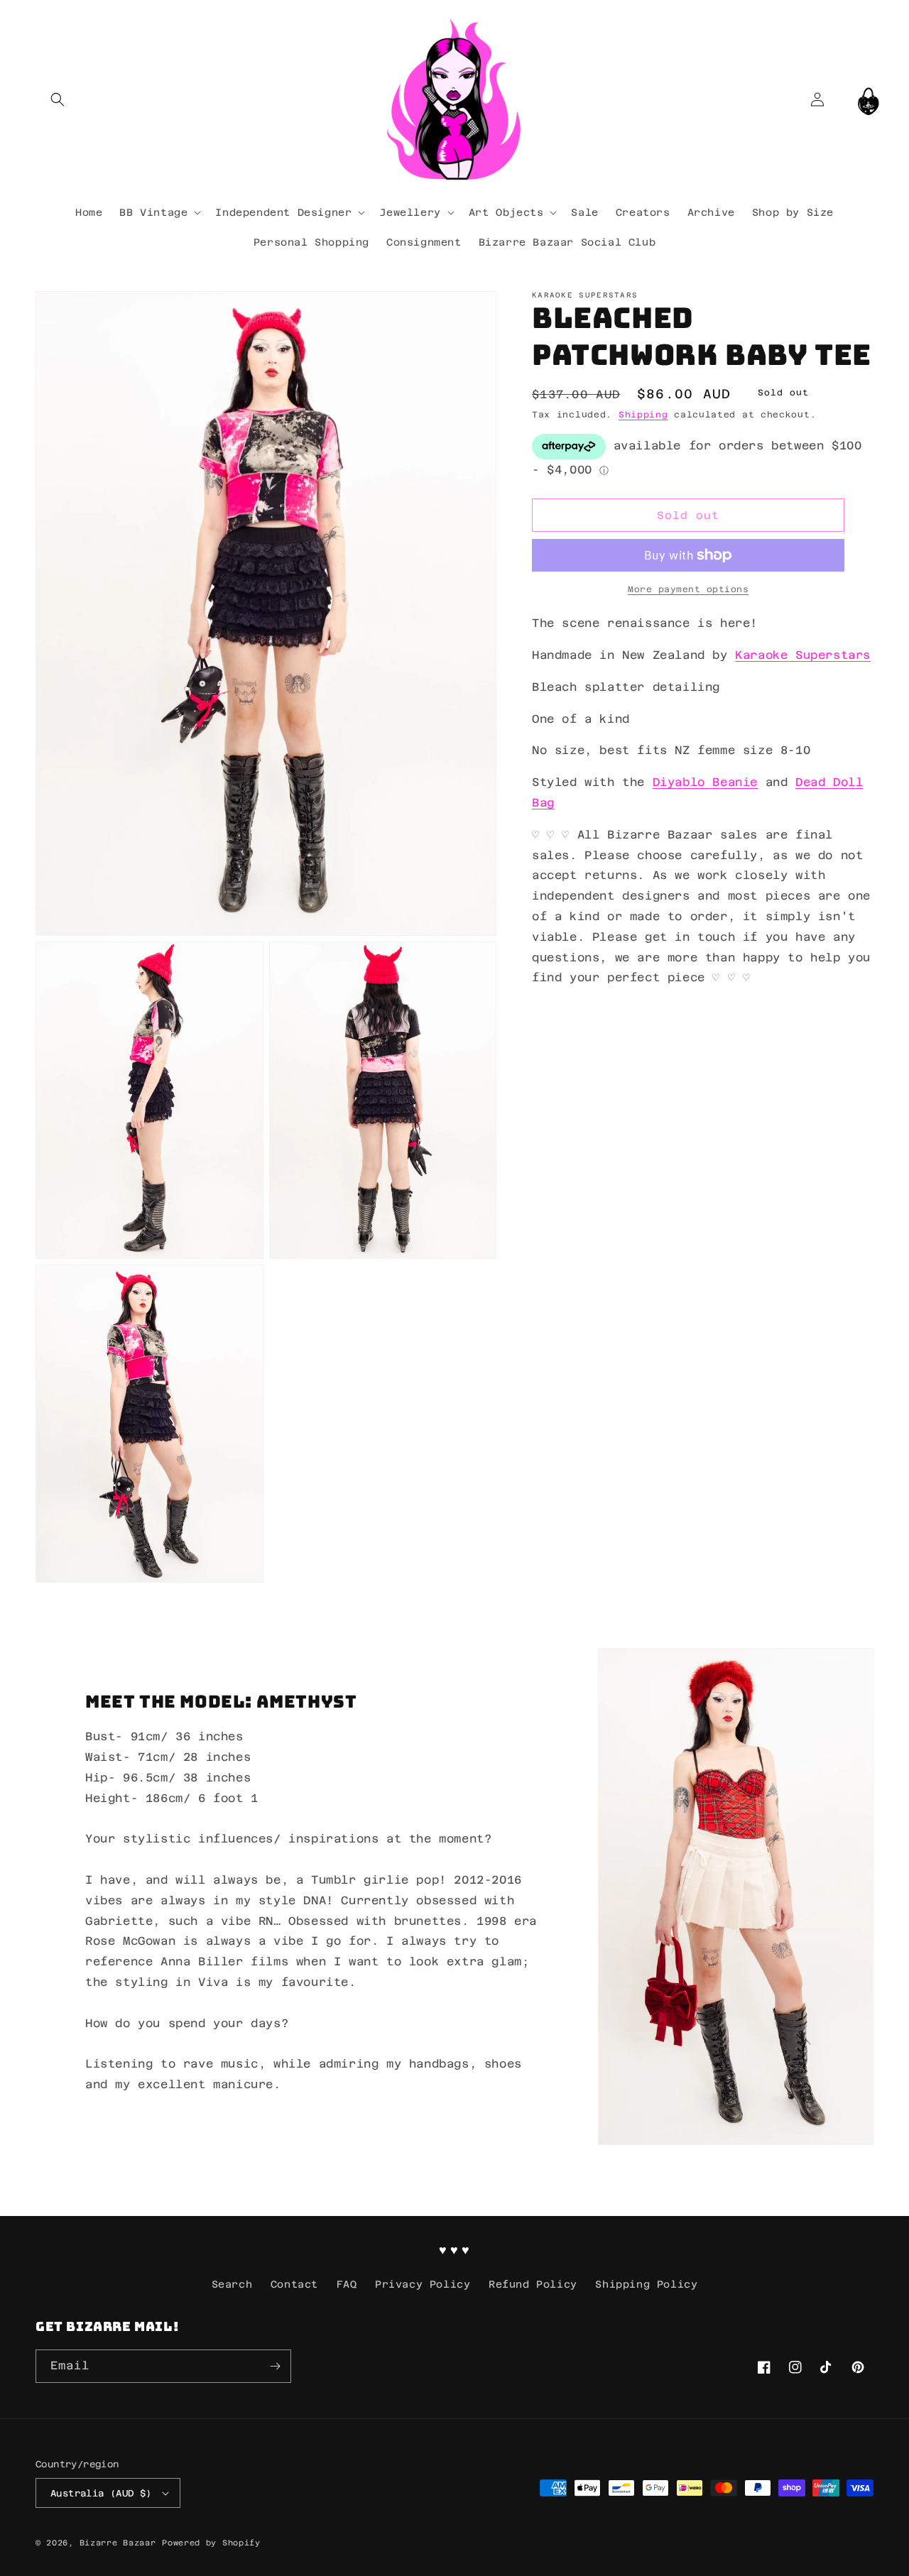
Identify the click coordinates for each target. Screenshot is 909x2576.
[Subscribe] (275, 2366)
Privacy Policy (423, 2284)
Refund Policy (533, 2284)
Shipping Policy (646, 2284)
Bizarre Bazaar (118, 2543)
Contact (294, 2284)
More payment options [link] (688, 589)
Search (232, 2284)
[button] (57, 99)
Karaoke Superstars (803, 655)
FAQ (347, 2284)
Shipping (643, 415)
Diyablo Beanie (705, 782)
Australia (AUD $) (101, 2493)
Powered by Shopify (211, 2543)
